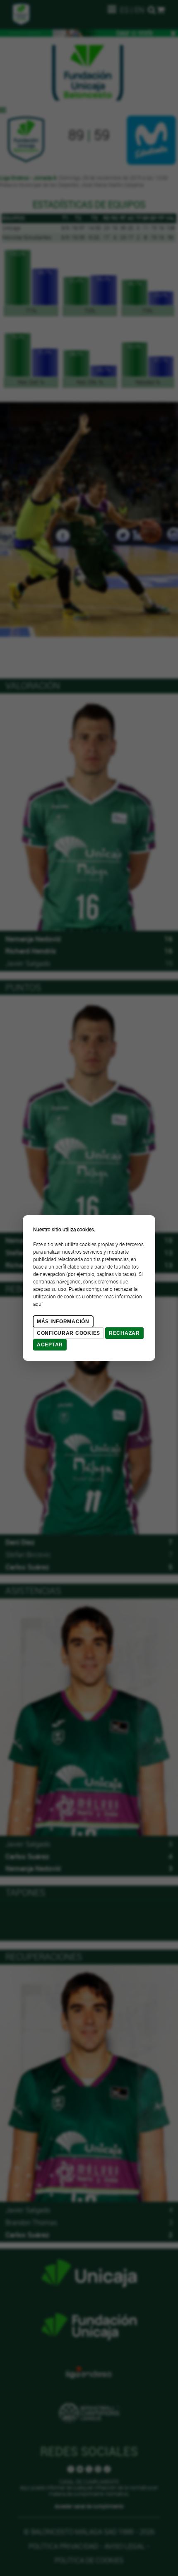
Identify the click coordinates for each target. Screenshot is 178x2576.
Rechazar (124, 1333)
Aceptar (50, 1345)
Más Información (63, 1322)
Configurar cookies (69, 1333)
